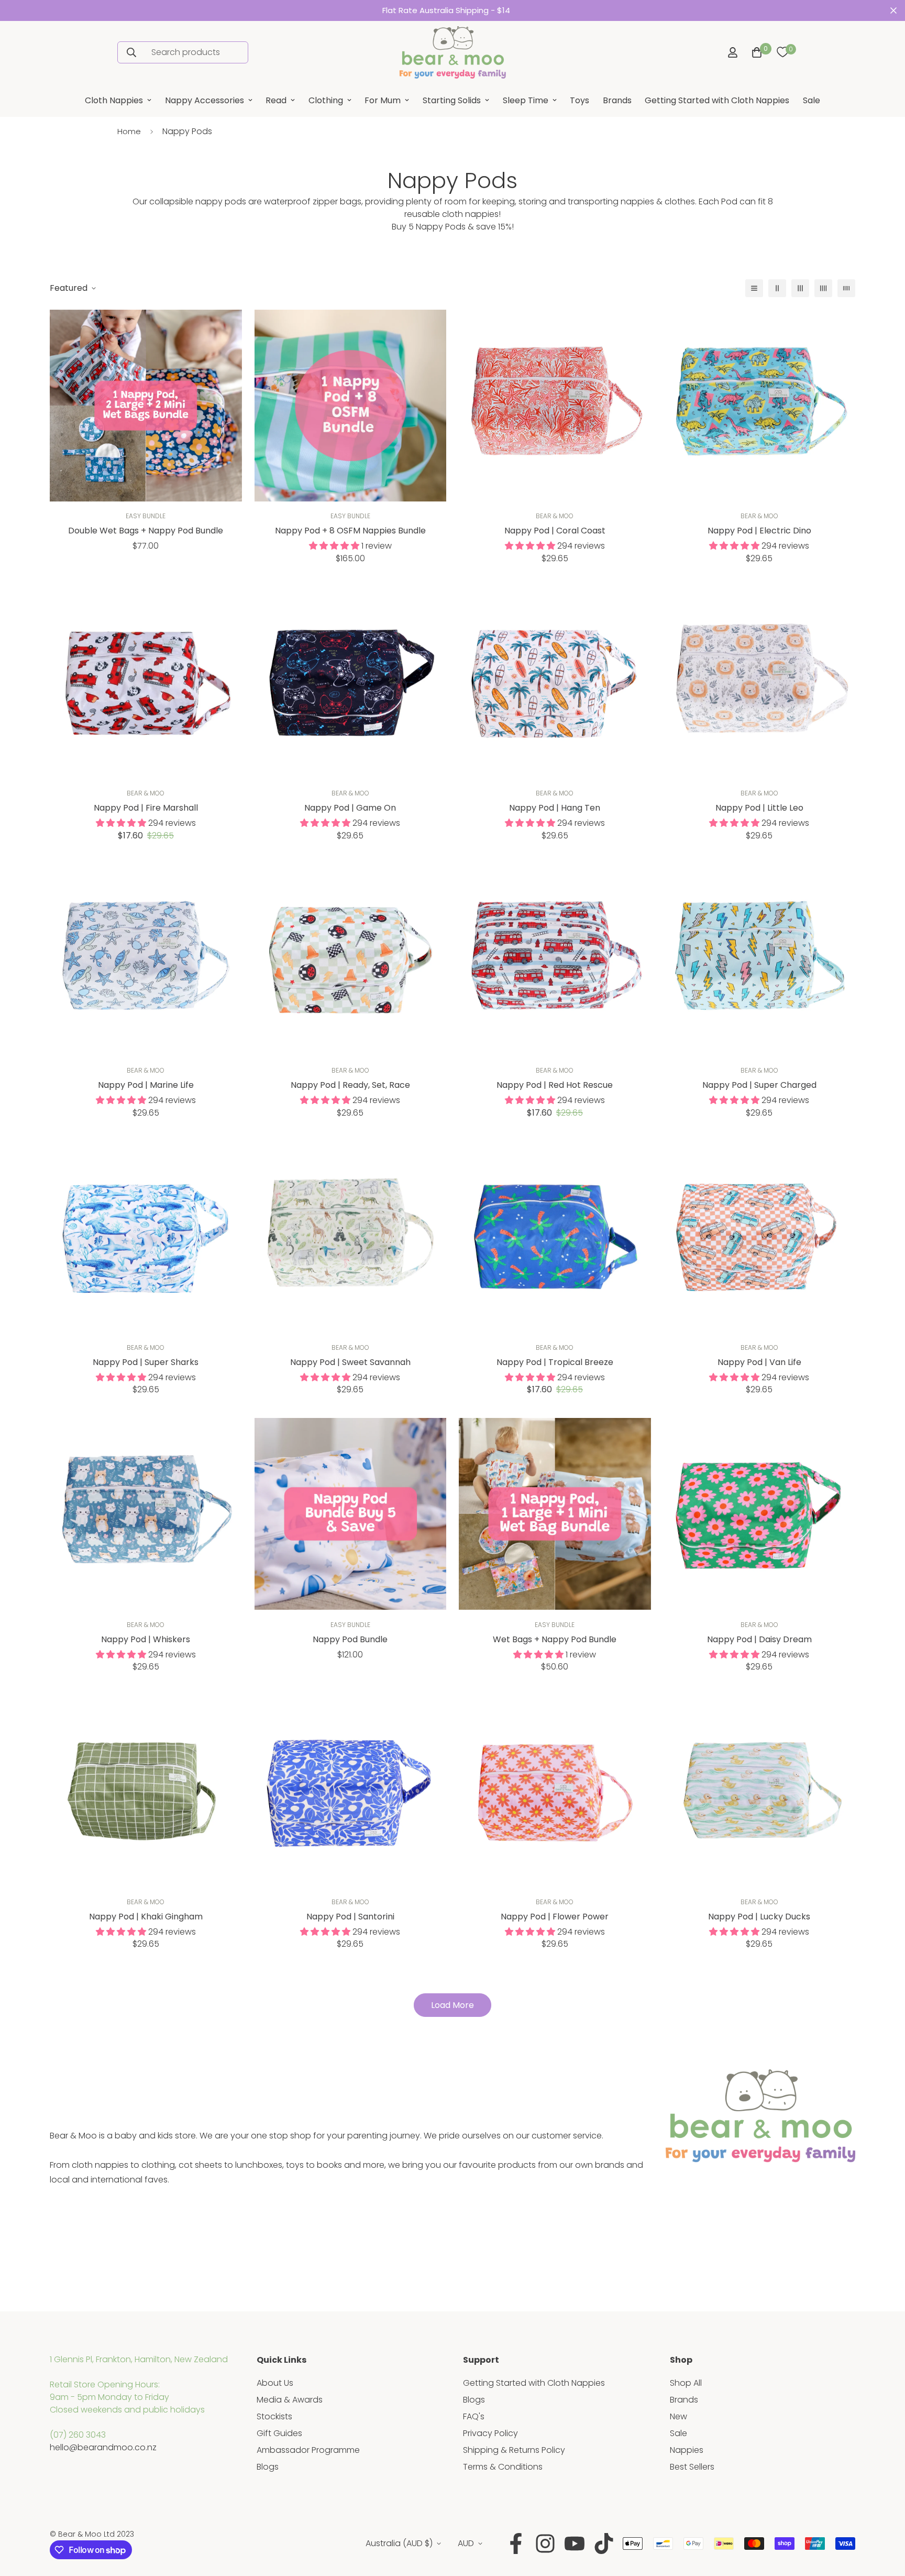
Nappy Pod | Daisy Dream (759, 1639)
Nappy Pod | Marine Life (146, 1085)
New (678, 2416)
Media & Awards (290, 2400)
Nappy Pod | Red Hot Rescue (555, 1085)
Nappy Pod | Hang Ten (555, 808)
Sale (812, 100)
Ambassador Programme (308, 2450)
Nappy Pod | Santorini (350, 1917)
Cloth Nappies (114, 100)
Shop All (686, 2383)
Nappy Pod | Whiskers (146, 1639)
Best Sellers (692, 2467)
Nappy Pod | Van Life (759, 1362)
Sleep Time (526, 100)
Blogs (268, 2467)
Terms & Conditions (503, 2467)
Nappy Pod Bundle (350, 1639)
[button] (755, 52)
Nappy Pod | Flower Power (555, 1917)
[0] (782, 52)
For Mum (383, 100)
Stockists (274, 2416)
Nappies (687, 2450)
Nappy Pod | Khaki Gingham (146, 1917)
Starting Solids (452, 100)
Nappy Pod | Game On (350, 808)
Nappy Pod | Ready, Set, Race (350, 1085)
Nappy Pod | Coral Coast (555, 531)
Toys (580, 100)
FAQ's (474, 2416)
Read (276, 100)
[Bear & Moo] (452, 52)
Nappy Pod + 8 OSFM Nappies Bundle (350, 531)
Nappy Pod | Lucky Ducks (759, 1917)
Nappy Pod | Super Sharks (146, 1362)
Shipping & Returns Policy (514, 2450)
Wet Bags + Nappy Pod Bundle (555, 1639)
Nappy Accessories (205, 100)
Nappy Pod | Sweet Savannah (350, 1362)
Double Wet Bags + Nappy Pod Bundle (146, 531)
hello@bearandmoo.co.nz (103, 2447)
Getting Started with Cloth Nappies (717, 100)
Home (129, 131)
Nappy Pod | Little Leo (759, 808)
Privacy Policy (490, 2433)
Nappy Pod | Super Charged (759, 1085)
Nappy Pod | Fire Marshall (146, 808)
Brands (617, 100)
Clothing (326, 100)
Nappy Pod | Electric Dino (759, 531)
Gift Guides (279, 2433)
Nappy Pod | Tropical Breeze (555, 1362)
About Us (275, 2383)
